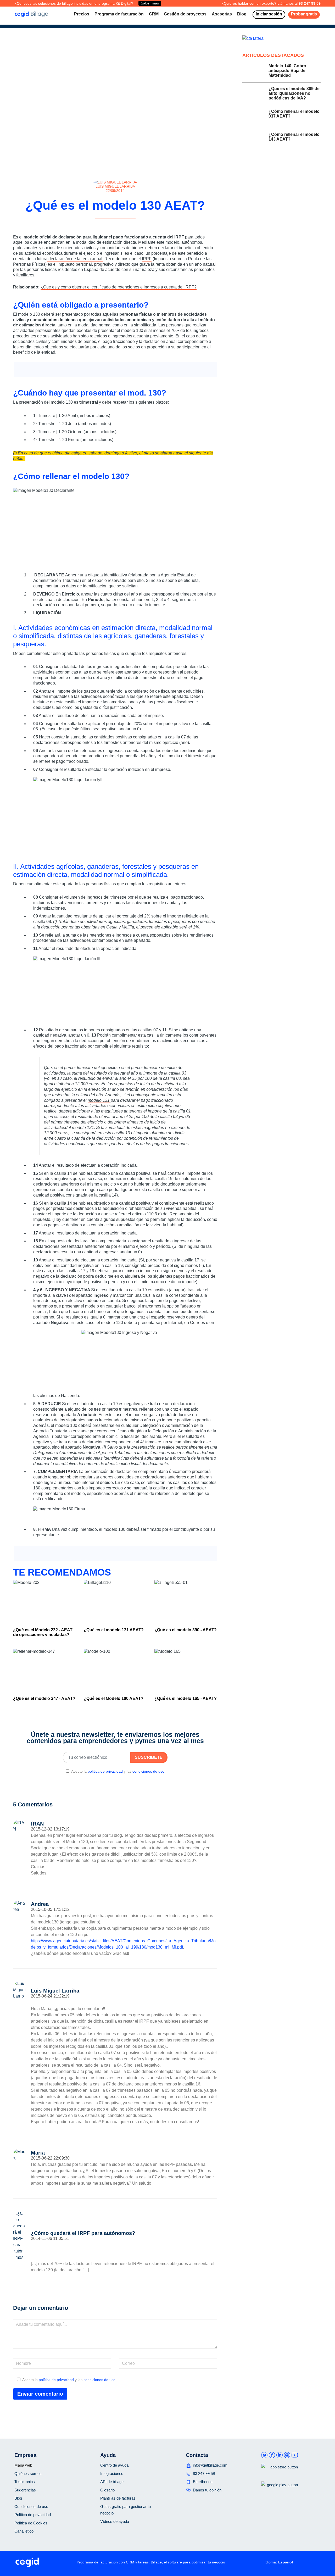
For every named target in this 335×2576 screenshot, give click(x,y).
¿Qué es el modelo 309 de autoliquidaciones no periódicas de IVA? (294, 93)
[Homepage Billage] (31, 14)
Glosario (107, 2490)
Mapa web (23, 2465)
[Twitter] (117, 225)
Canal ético (24, 2531)
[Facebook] (110, 225)
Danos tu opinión (207, 2490)
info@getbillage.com (210, 2465)
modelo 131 (99, 1100)
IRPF (147, 259)
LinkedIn (280, 2455)
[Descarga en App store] (280, 2476)
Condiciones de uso (31, 2507)
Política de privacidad (33, 2515)
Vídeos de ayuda (115, 2521)
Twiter (264, 2455)
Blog (18, 2498)
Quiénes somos (28, 2474)
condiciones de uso (148, 1771)
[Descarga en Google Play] (280, 2493)
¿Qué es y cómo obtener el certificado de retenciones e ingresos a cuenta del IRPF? (119, 287)
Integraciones (112, 2474)
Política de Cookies (31, 2523)
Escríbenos (203, 2482)
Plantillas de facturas (118, 2498)
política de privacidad (105, 1771)
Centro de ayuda (114, 2465)
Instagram (287, 2455)
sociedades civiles (30, 341)
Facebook (272, 2455)
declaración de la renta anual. (75, 259)
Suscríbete (149, 1757)
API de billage (112, 2482)
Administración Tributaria (56, 580)
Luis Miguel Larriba (115, 186)
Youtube (295, 2455)
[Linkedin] (124, 225)
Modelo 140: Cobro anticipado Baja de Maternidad (287, 71)
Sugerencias (25, 2490)
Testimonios (25, 2482)
